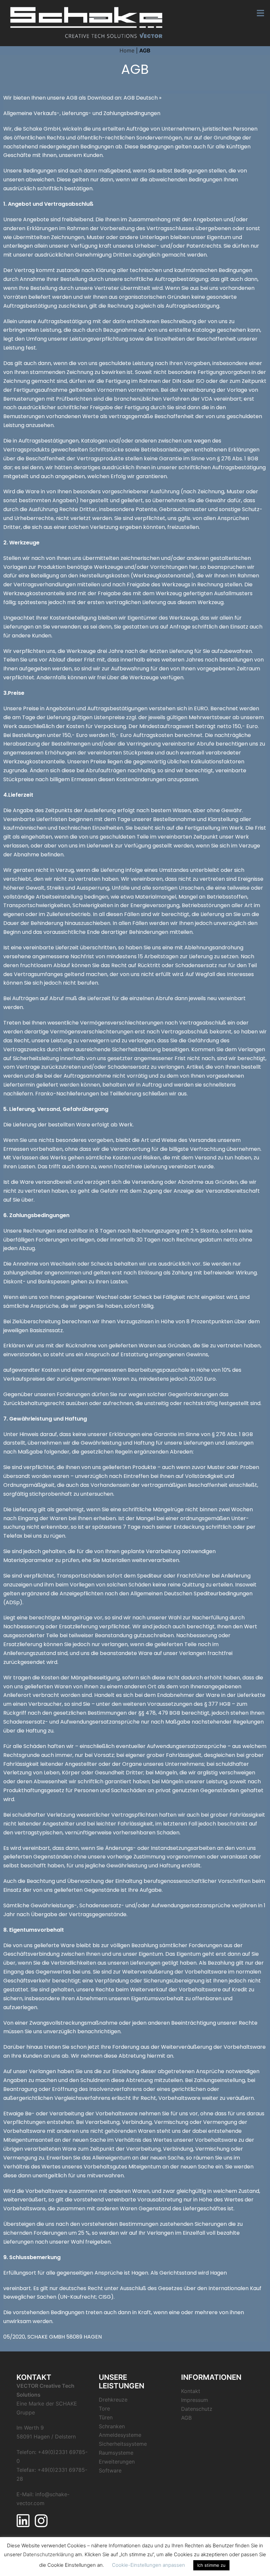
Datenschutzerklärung (48, 2554)
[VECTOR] (87, 22)
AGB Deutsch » (142, 98)
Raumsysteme (116, 2453)
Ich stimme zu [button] (211, 2565)
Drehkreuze (113, 2400)
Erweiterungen (117, 2462)
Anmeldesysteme (120, 2435)
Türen (106, 2417)
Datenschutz (197, 2409)
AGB (186, 2418)
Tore (104, 2408)
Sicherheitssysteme (123, 2444)
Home (127, 50)
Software (110, 2470)
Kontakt (191, 2391)
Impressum (195, 2400)
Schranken (112, 2426)
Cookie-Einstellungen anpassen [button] (148, 2565)
